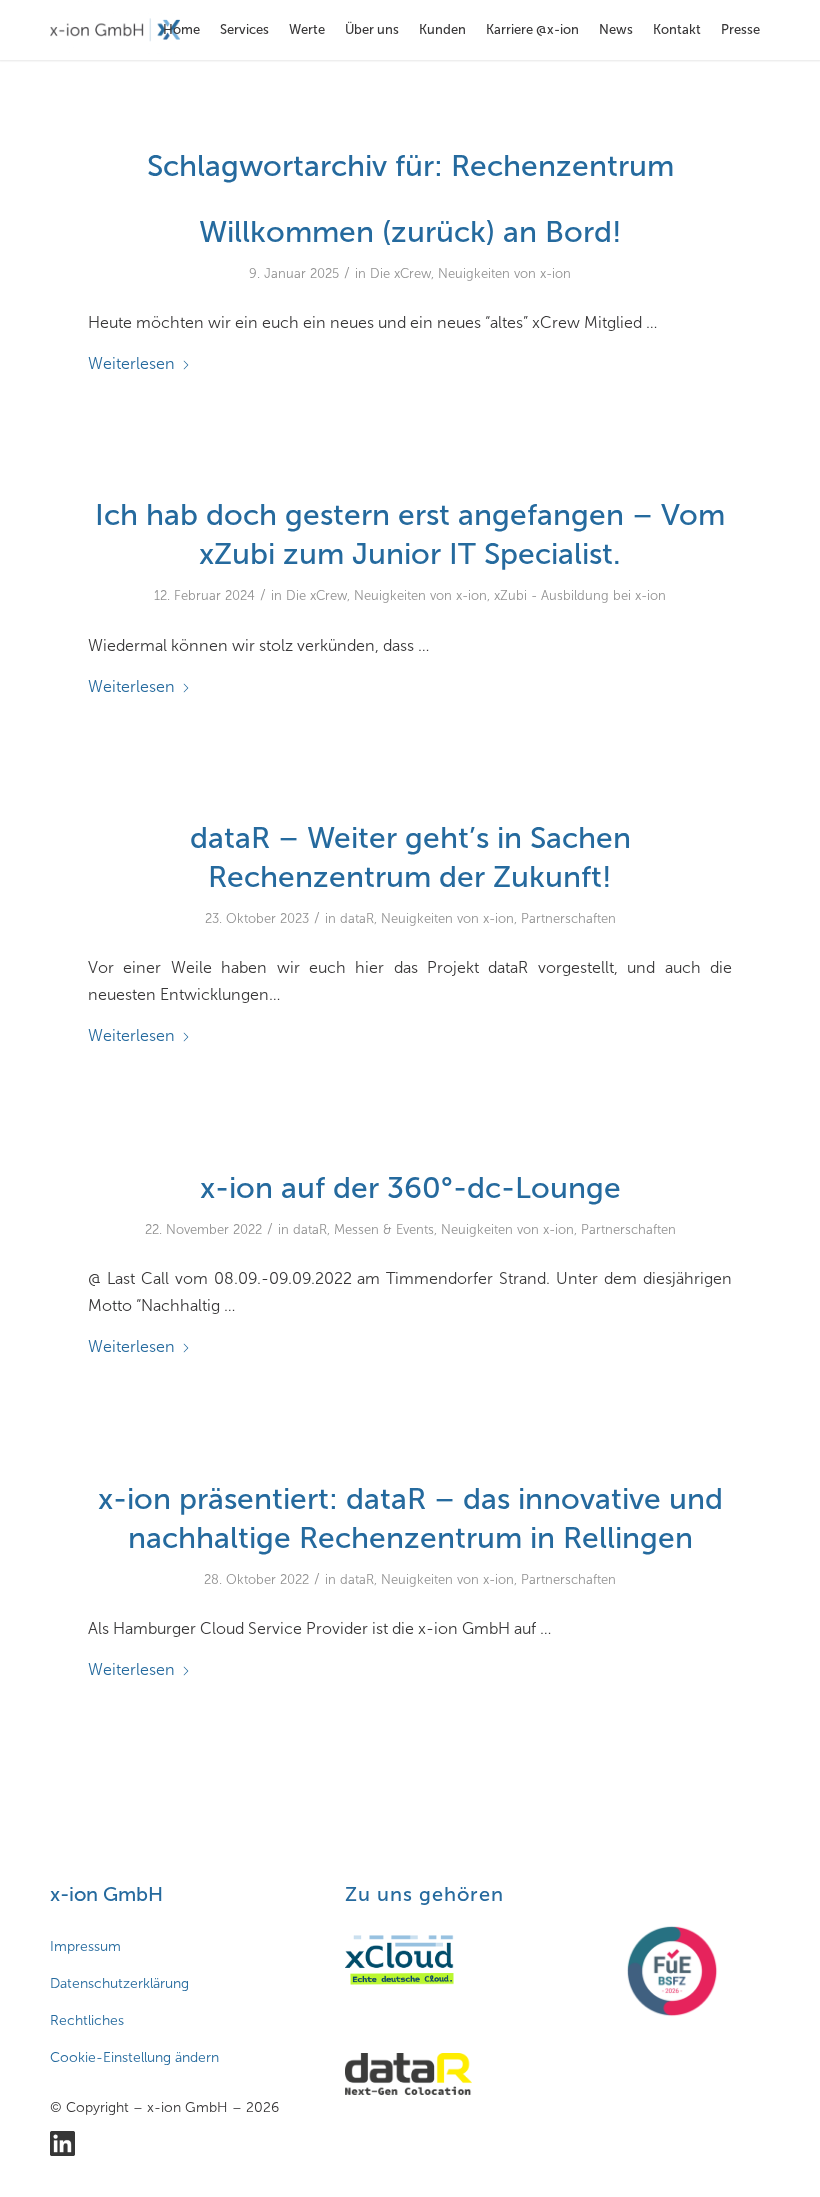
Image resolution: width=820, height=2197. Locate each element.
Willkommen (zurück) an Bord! (410, 232)
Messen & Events (384, 1229)
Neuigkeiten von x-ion (504, 273)
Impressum (85, 1946)
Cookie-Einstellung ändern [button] (134, 2057)
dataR (357, 918)
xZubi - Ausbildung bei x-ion (580, 595)
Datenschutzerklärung (119, 1983)
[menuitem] (181, 30)
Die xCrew (400, 273)
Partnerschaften (568, 918)
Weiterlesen (131, 363)
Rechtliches (87, 2020)
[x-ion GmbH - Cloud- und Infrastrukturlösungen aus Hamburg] (115, 30)
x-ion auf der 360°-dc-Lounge (410, 1188)
